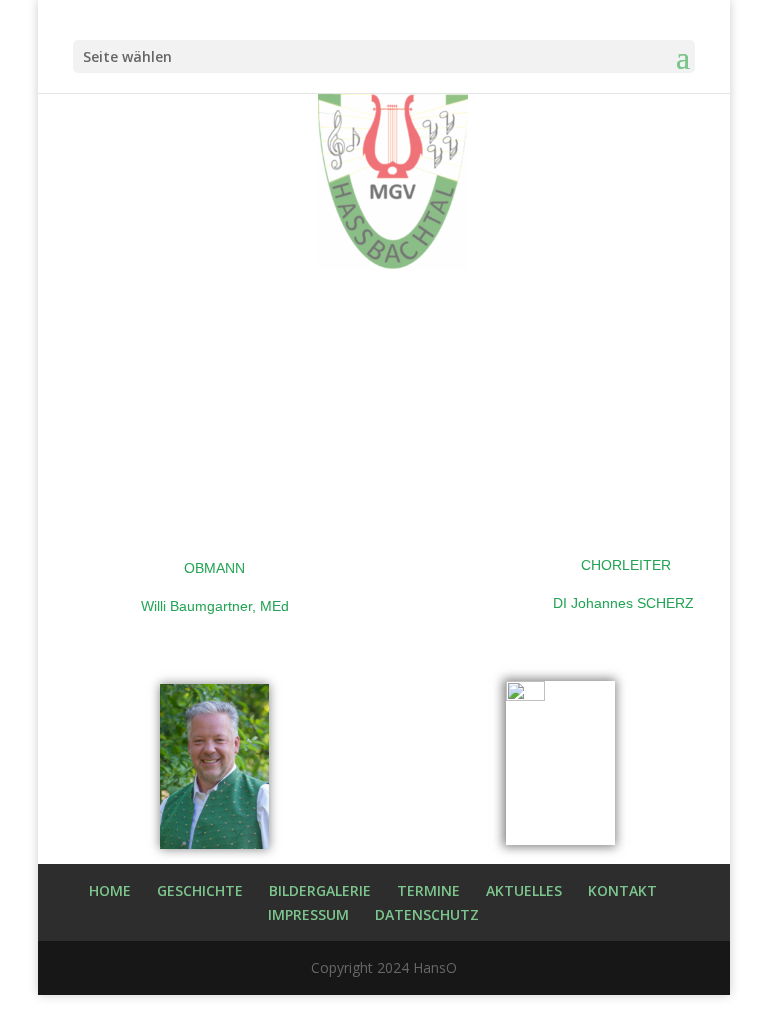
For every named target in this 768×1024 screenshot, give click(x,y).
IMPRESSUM (308, 914)
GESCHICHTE (200, 890)
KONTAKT (622, 890)
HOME (110, 890)
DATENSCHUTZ (427, 914)
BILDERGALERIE (320, 890)
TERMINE (428, 890)
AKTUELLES (524, 890)
